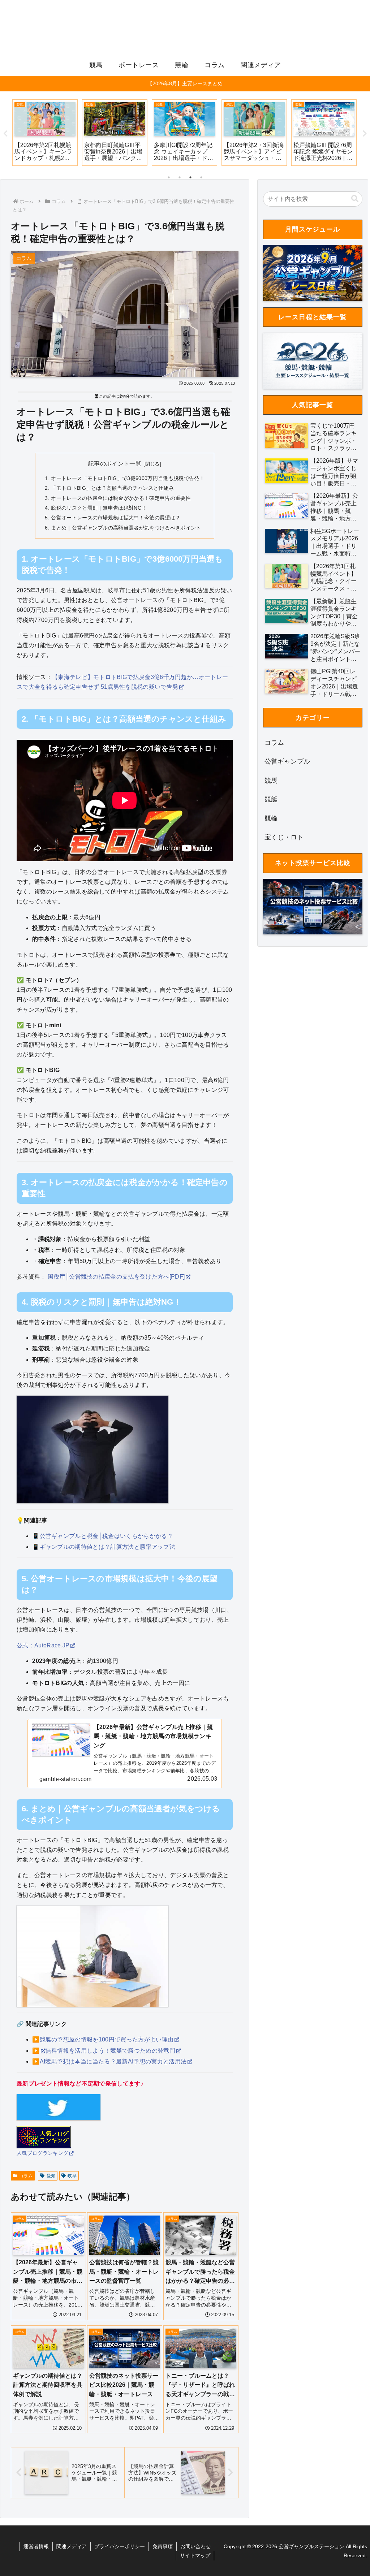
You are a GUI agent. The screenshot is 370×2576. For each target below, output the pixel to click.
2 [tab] (180, 177)
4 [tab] (201, 177)
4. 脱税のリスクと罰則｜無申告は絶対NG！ (96, 508)
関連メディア (72, 2546)
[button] (355, 199)
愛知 (51, 2176)
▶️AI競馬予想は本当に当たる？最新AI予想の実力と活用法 (109, 2061)
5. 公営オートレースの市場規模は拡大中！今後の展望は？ (113, 518)
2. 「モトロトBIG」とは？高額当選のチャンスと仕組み (109, 488)
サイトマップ (195, 2555)
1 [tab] (169, 177)
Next (365, 134)
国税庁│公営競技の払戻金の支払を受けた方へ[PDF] (116, 1277)
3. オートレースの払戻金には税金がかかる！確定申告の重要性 (118, 498)
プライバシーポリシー (120, 2546)
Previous (5, 134)
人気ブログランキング (42, 2153)
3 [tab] (190, 177)
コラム (26, 2176)
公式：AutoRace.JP (43, 1645)
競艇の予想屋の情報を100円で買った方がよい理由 (107, 2039)
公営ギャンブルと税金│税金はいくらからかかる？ (106, 1536)
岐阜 (72, 2176)
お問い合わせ (195, 2546)
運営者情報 (36, 2546)
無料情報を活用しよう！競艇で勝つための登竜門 (110, 2051)
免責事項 (163, 2546)
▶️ (36, 2051)
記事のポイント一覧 (115, 464)
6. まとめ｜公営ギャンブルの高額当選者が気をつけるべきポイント (123, 528)
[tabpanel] (45, 133)
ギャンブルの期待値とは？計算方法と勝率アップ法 (107, 1547)
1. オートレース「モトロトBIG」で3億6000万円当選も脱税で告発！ (125, 478)
